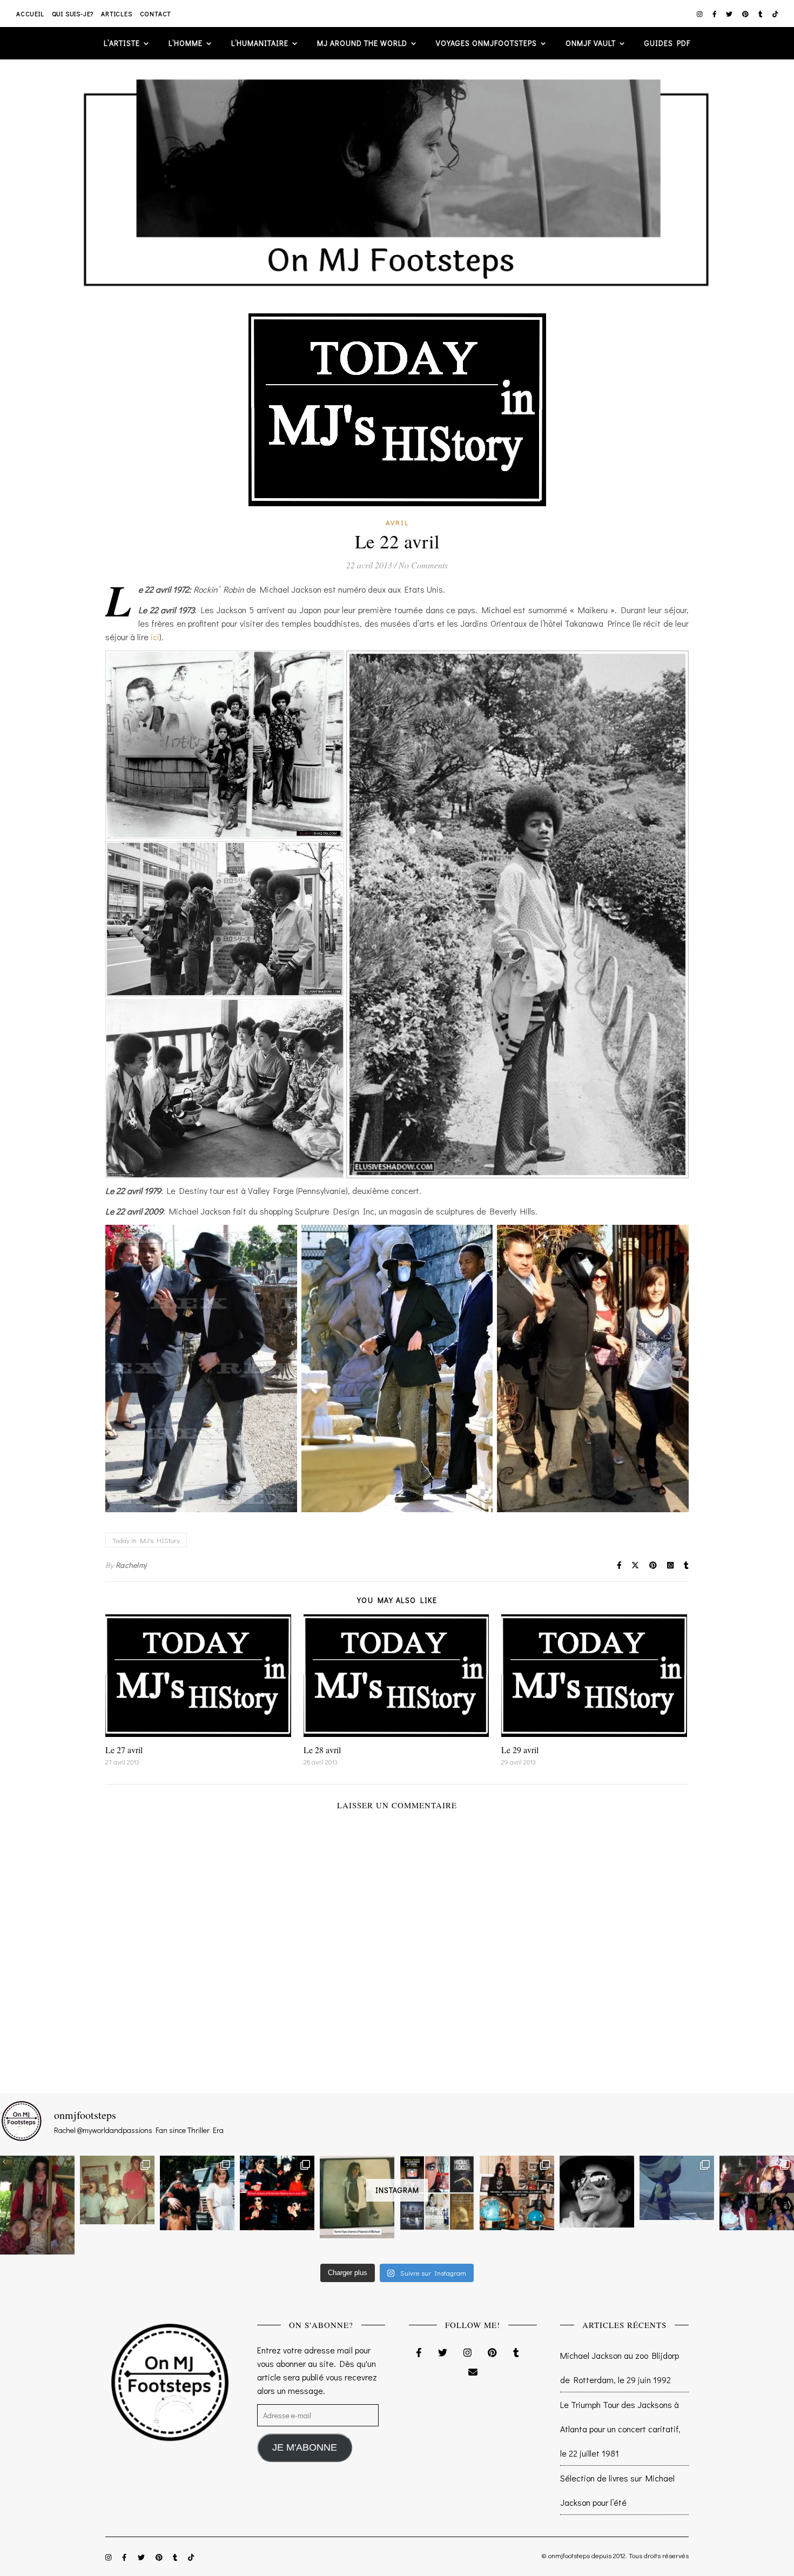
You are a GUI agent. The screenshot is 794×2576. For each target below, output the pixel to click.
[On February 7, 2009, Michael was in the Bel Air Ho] (517, 2193)
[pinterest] (746, 14)
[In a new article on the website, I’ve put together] (437, 2193)
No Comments (423, 565)
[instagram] (701, 14)
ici (155, 637)
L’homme (186, 43)
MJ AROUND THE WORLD (362, 43)
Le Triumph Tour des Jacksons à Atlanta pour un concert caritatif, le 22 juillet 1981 (620, 2429)
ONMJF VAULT (591, 43)
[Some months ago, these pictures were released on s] (277, 2193)
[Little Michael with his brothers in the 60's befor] (117, 2190)
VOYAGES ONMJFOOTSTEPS (486, 43)
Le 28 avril (322, 1750)
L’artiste (122, 43)
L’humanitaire (260, 43)
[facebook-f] (715, 14)
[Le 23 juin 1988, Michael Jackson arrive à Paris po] (677, 2188)
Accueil (30, 14)
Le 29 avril (520, 1750)
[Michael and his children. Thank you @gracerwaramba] (37, 2205)
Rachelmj (131, 1565)
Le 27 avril (124, 1750)
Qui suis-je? (73, 14)
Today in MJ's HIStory (146, 1540)
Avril (397, 522)
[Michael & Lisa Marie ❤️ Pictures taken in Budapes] (197, 2193)
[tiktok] (775, 14)
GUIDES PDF (667, 43)
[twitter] (730, 14)
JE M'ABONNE (305, 2447)
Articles (116, 14)
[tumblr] (761, 14)
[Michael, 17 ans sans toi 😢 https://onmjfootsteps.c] (597, 2191)
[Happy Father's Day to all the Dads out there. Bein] (757, 2193)
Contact (156, 14)
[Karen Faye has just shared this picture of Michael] (357, 2197)
